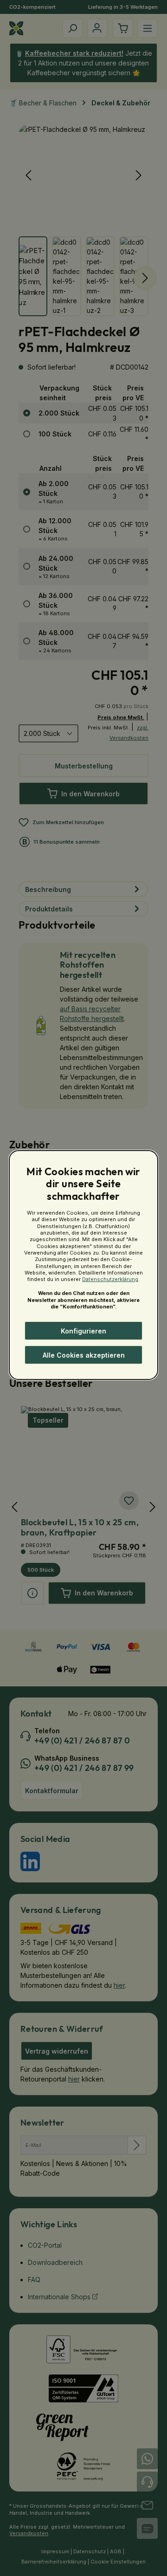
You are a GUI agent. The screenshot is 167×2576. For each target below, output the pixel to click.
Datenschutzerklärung (110, 1279)
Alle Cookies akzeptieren (84, 1355)
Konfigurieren (83, 1331)
